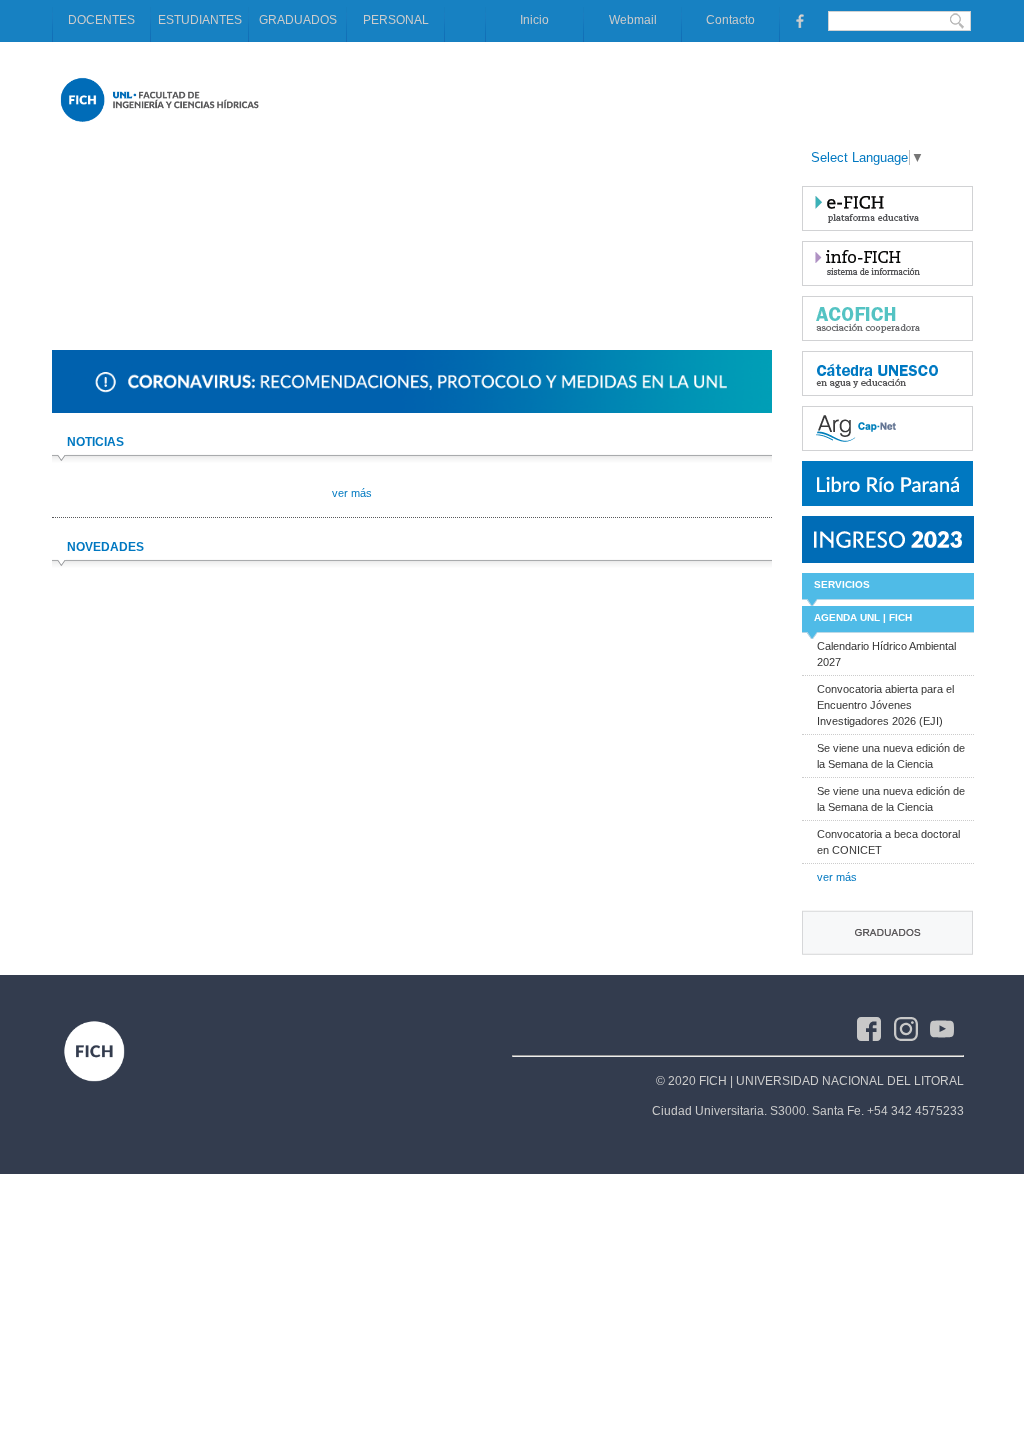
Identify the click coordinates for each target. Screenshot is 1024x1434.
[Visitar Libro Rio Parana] (887, 483)
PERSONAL (396, 20)
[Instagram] (912, 1028)
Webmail (633, 20)
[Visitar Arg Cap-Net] (887, 428)
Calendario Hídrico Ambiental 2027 (886, 654)
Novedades (105, 547)
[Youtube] (947, 1028)
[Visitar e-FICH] (887, 208)
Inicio (534, 20)
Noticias (95, 442)
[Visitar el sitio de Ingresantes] (888, 539)
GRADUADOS (298, 20)
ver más (837, 877)
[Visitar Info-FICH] (887, 263)
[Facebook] (875, 1028)
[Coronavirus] (412, 409)
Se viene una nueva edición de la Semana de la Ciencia (891, 756)
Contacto (730, 20)
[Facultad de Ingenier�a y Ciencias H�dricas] (159, 126)
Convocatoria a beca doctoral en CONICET (888, 842)
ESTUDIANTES (200, 20)
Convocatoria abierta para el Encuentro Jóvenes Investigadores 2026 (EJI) (885, 705)
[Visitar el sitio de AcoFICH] (887, 318)
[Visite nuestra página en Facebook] (798, 20)
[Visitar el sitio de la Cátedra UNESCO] (887, 373)
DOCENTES (101, 20)
